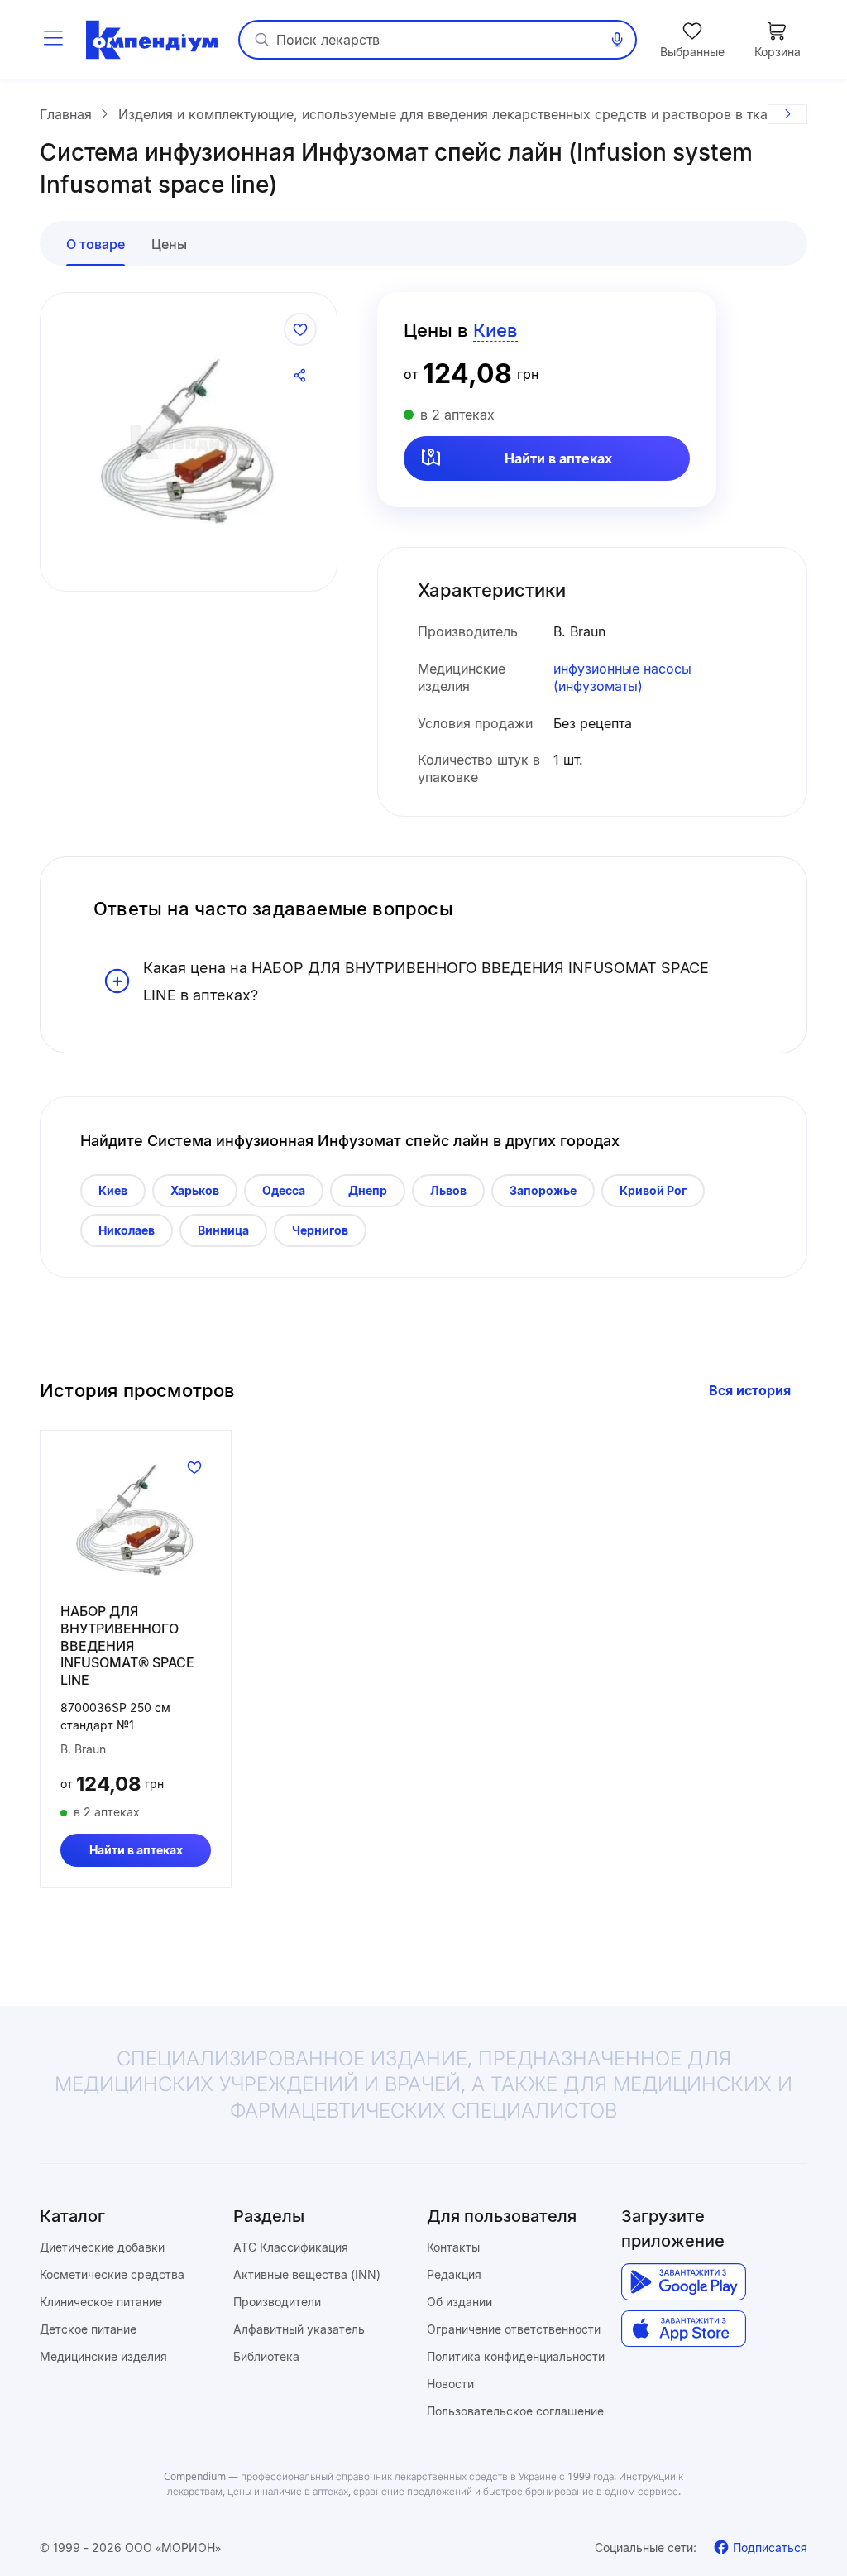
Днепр (368, 1190)
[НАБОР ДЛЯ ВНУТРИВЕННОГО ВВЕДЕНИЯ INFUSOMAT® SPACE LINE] (136, 1520)
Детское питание (88, 2329)
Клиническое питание (101, 2302)
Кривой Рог (653, 1190)
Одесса (284, 1190)
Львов (448, 1190)
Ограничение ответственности (514, 2329)
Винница (223, 1230)
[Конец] (787, 114)
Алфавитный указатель (299, 2329)
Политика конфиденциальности (516, 2356)
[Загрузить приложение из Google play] (684, 2282)
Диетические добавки (102, 2247)
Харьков (195, 1190)
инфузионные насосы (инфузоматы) (622, 677)
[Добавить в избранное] (300, 329)
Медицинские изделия (103, 2356)
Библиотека (266, 2356)
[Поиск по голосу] (617, 40)
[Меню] (53, 40)
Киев (113, 1190)
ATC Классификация (291, 2247)
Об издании (459, 2302)
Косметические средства (112, 2274)
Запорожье (543, 1190)
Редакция (454, 2274)
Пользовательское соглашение (515, 2411)
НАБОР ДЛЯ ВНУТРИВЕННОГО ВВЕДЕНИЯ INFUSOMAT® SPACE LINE (127, 1645)
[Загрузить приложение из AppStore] (684, 2329)
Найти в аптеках (558, 458)
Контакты (453, 2247)
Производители (277, 2302)
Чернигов (320, 1230)
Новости (450, 2384)
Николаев (127, 1230)
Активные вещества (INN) (307, 2274)
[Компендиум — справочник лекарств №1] (152, 40)
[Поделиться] (300, 376)
